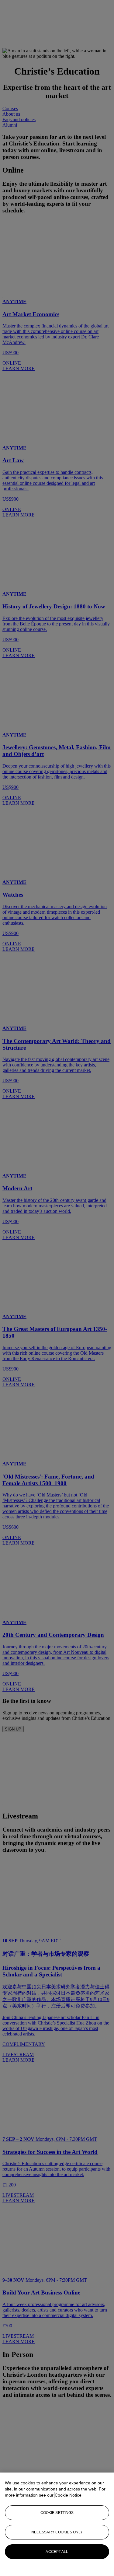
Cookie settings (57, 2513)
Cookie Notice (68, 2495)
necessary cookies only (57, 2532)
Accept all (57, 2552)
